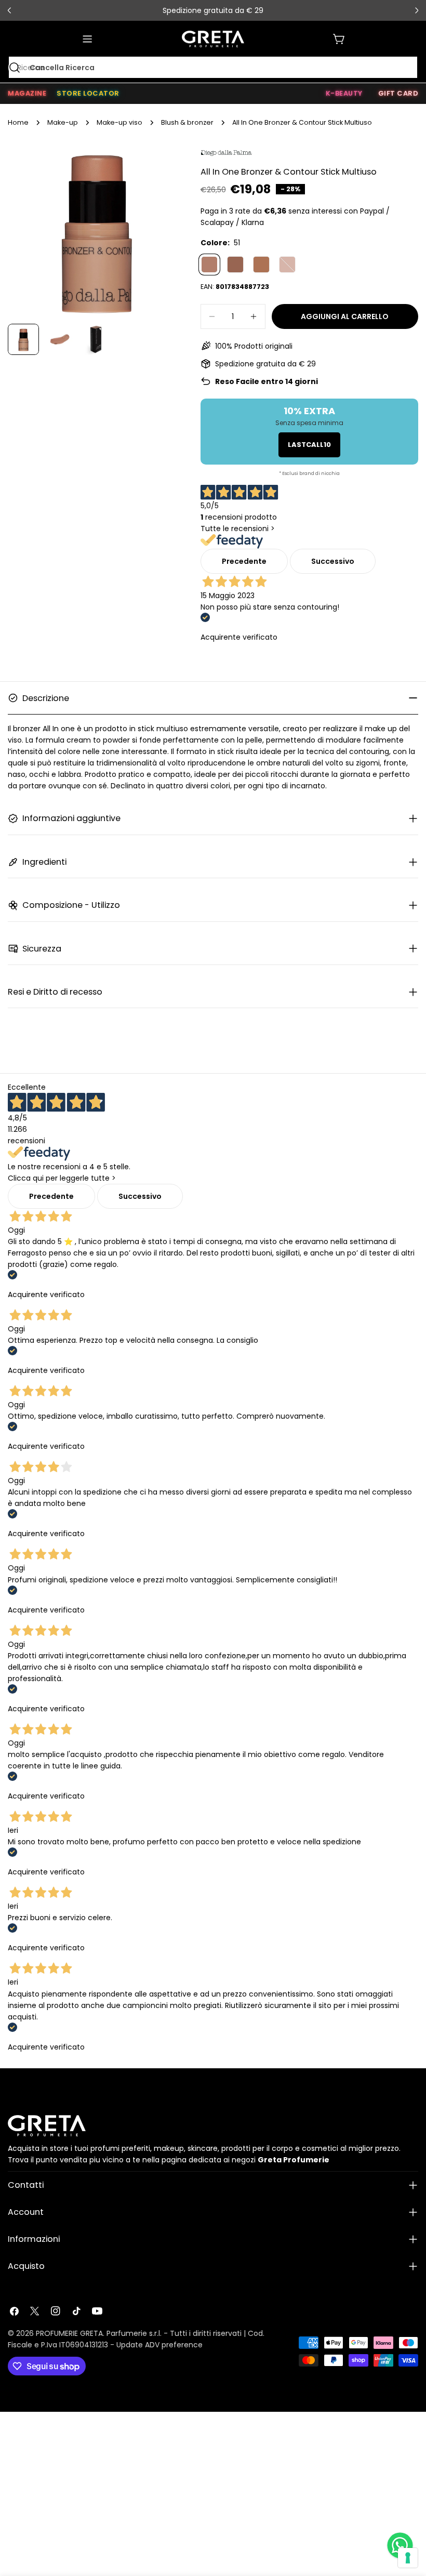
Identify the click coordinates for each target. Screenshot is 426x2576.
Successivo (333, 561)
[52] (235, 265)
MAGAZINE (27, 93)
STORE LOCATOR (88, 93)
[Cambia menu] (87, 39)
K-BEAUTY (344, 93)
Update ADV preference (159, 2345)
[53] (261, 265)
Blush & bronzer (187, 122)
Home (18, 122)
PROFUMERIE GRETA (69, 2333)
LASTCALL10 (309, 445)
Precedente (244, 561)
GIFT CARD (398, 93)
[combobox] (213, 68)
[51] (209, 265)
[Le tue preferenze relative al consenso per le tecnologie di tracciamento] (408, 2558)
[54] (287, 265)
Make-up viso (119, 122)
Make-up (63, 122)
